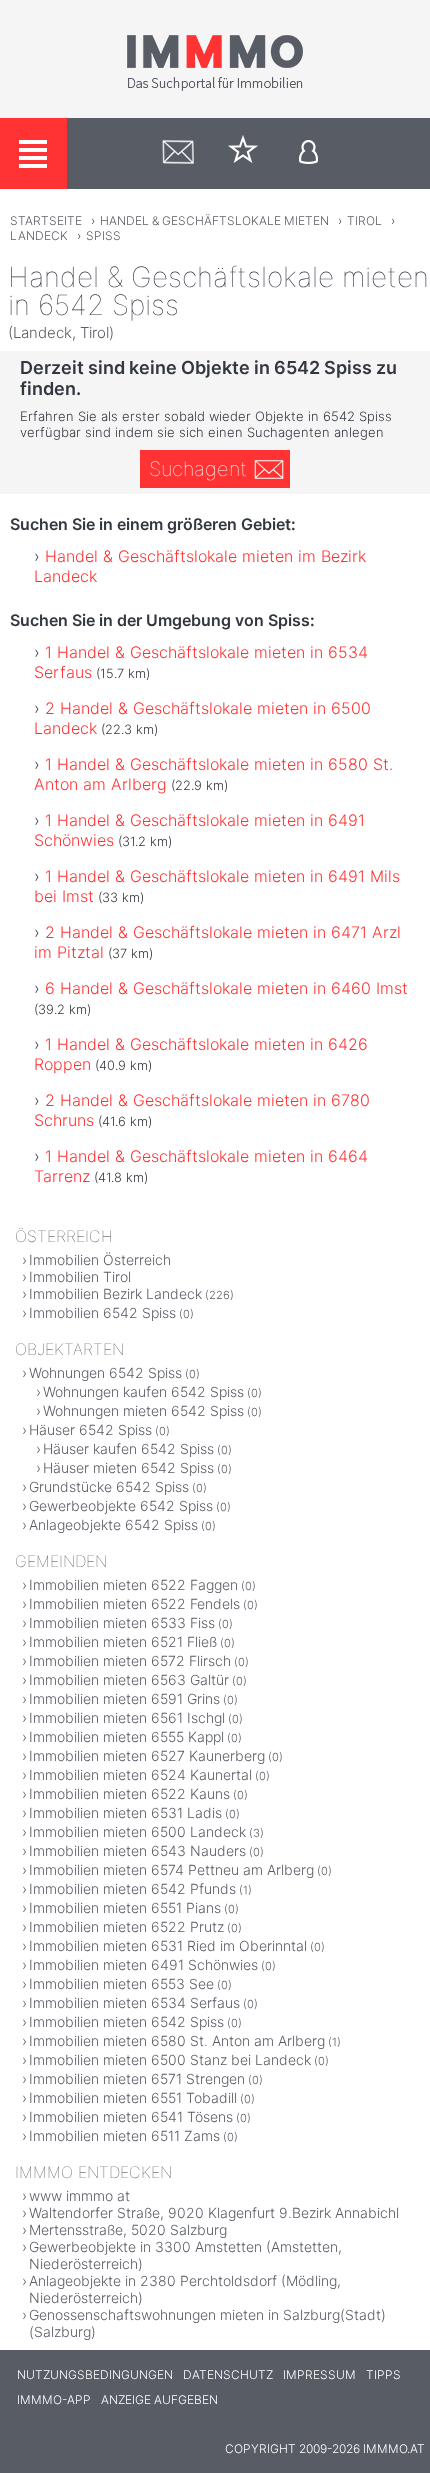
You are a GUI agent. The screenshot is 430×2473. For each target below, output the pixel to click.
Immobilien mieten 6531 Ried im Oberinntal (168, 1945)
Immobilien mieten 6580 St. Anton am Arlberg (177, 2040)
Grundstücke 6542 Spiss (109, 1486)
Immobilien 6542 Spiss (102, 1312)
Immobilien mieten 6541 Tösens (131, 2116)
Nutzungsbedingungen (95, 2374)
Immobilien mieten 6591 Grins (124, 1698)
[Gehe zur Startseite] (215, 87)
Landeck (39, 235)
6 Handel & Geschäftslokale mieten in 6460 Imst (226, 988)
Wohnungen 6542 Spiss (105, 1372)
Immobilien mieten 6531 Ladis (125, 1812)
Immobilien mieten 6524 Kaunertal (140, 1774)
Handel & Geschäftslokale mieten (214, 220)
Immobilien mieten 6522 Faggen (133, 1584)
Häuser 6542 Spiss (90, 1429)
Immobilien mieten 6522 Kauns (129, 1793)
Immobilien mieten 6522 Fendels (134, 1603)
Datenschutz (228, 2374)
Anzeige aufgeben (159, 2399)
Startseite (46, 220)
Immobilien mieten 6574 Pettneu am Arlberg (171, 1869)
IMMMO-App (54, 2399)
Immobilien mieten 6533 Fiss (122, 1622)
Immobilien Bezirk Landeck (115, 1293)
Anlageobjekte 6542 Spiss (113, 1524)
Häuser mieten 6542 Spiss (128, 1467)
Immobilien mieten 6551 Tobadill (133, 2097)
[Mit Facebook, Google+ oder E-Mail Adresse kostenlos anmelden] (308, 153)
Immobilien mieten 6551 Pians (125, 1907)
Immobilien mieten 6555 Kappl (126, 1736)
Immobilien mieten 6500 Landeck (137, 1831)
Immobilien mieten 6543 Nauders (137, 1850)
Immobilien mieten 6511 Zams (124, 2135)
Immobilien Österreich (100, 1259)
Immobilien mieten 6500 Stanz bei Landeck (170, 2059)
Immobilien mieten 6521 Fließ (123, 1641)
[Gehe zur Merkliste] (243, 153)
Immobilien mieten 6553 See (121, 1983)
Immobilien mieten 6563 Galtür (129, 1679)
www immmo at (79, 2195)
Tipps (383, 2374)
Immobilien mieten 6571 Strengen (137, 2078)
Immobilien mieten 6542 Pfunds (132, 1888)
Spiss (103, 235)
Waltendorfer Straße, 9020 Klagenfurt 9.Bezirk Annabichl (214, 2212)
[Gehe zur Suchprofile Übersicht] (178, 153)
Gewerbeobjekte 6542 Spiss (121, 1505)
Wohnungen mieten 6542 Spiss (143, 1410)
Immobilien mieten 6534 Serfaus (134, 2002)
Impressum (319, 2374)
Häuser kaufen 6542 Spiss (128, 1448)
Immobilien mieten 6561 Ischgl (127, 1717)
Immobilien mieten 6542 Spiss (126, 2021)
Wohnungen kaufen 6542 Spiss (143, 1391)
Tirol (364, 220)
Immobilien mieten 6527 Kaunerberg (147, 1755)
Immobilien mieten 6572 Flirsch (130, 1660)
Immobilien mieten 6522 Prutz (126, 1926)
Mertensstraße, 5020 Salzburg (128, 2229)
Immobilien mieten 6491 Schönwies (143, 1964)
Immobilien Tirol (80, 1276)
